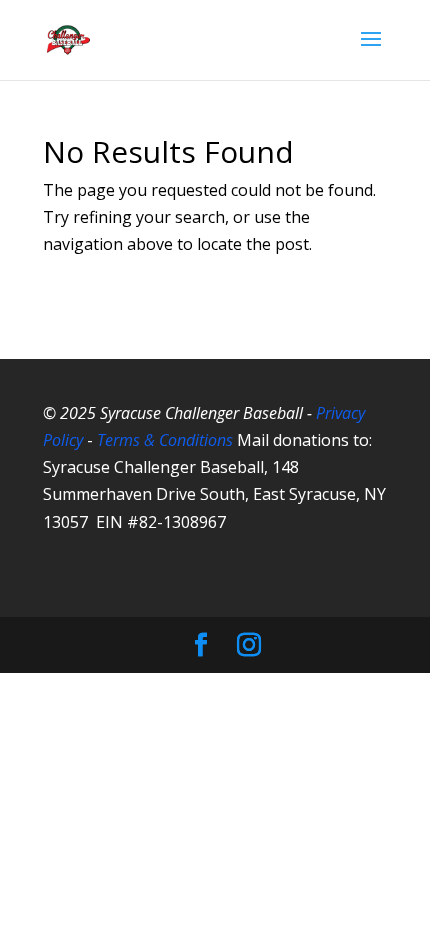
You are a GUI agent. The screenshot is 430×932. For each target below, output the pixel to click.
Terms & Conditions (165, 440)
